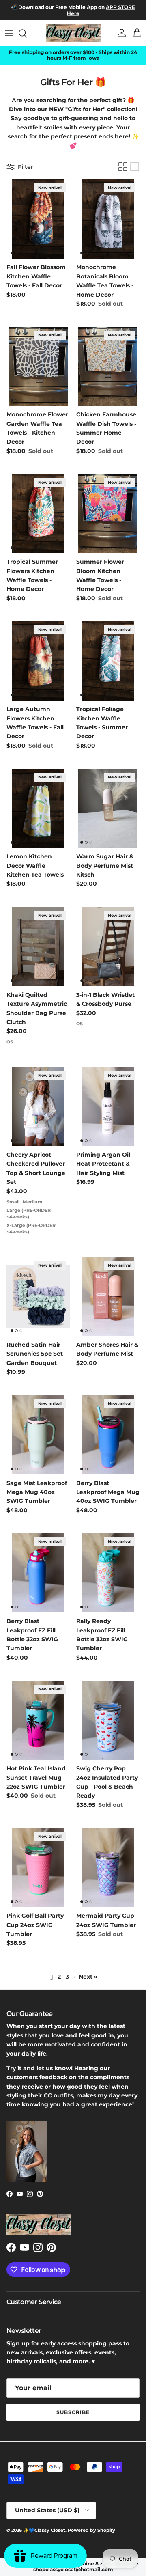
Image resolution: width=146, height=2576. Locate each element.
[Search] (27, 33)
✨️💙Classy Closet (44, 2530)
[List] (135, 167)
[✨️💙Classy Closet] (73, 33)
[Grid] (123, 167)
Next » (88, 1977)
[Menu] (9, 33)
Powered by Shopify (91, 2530)
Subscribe (73, 2412)
